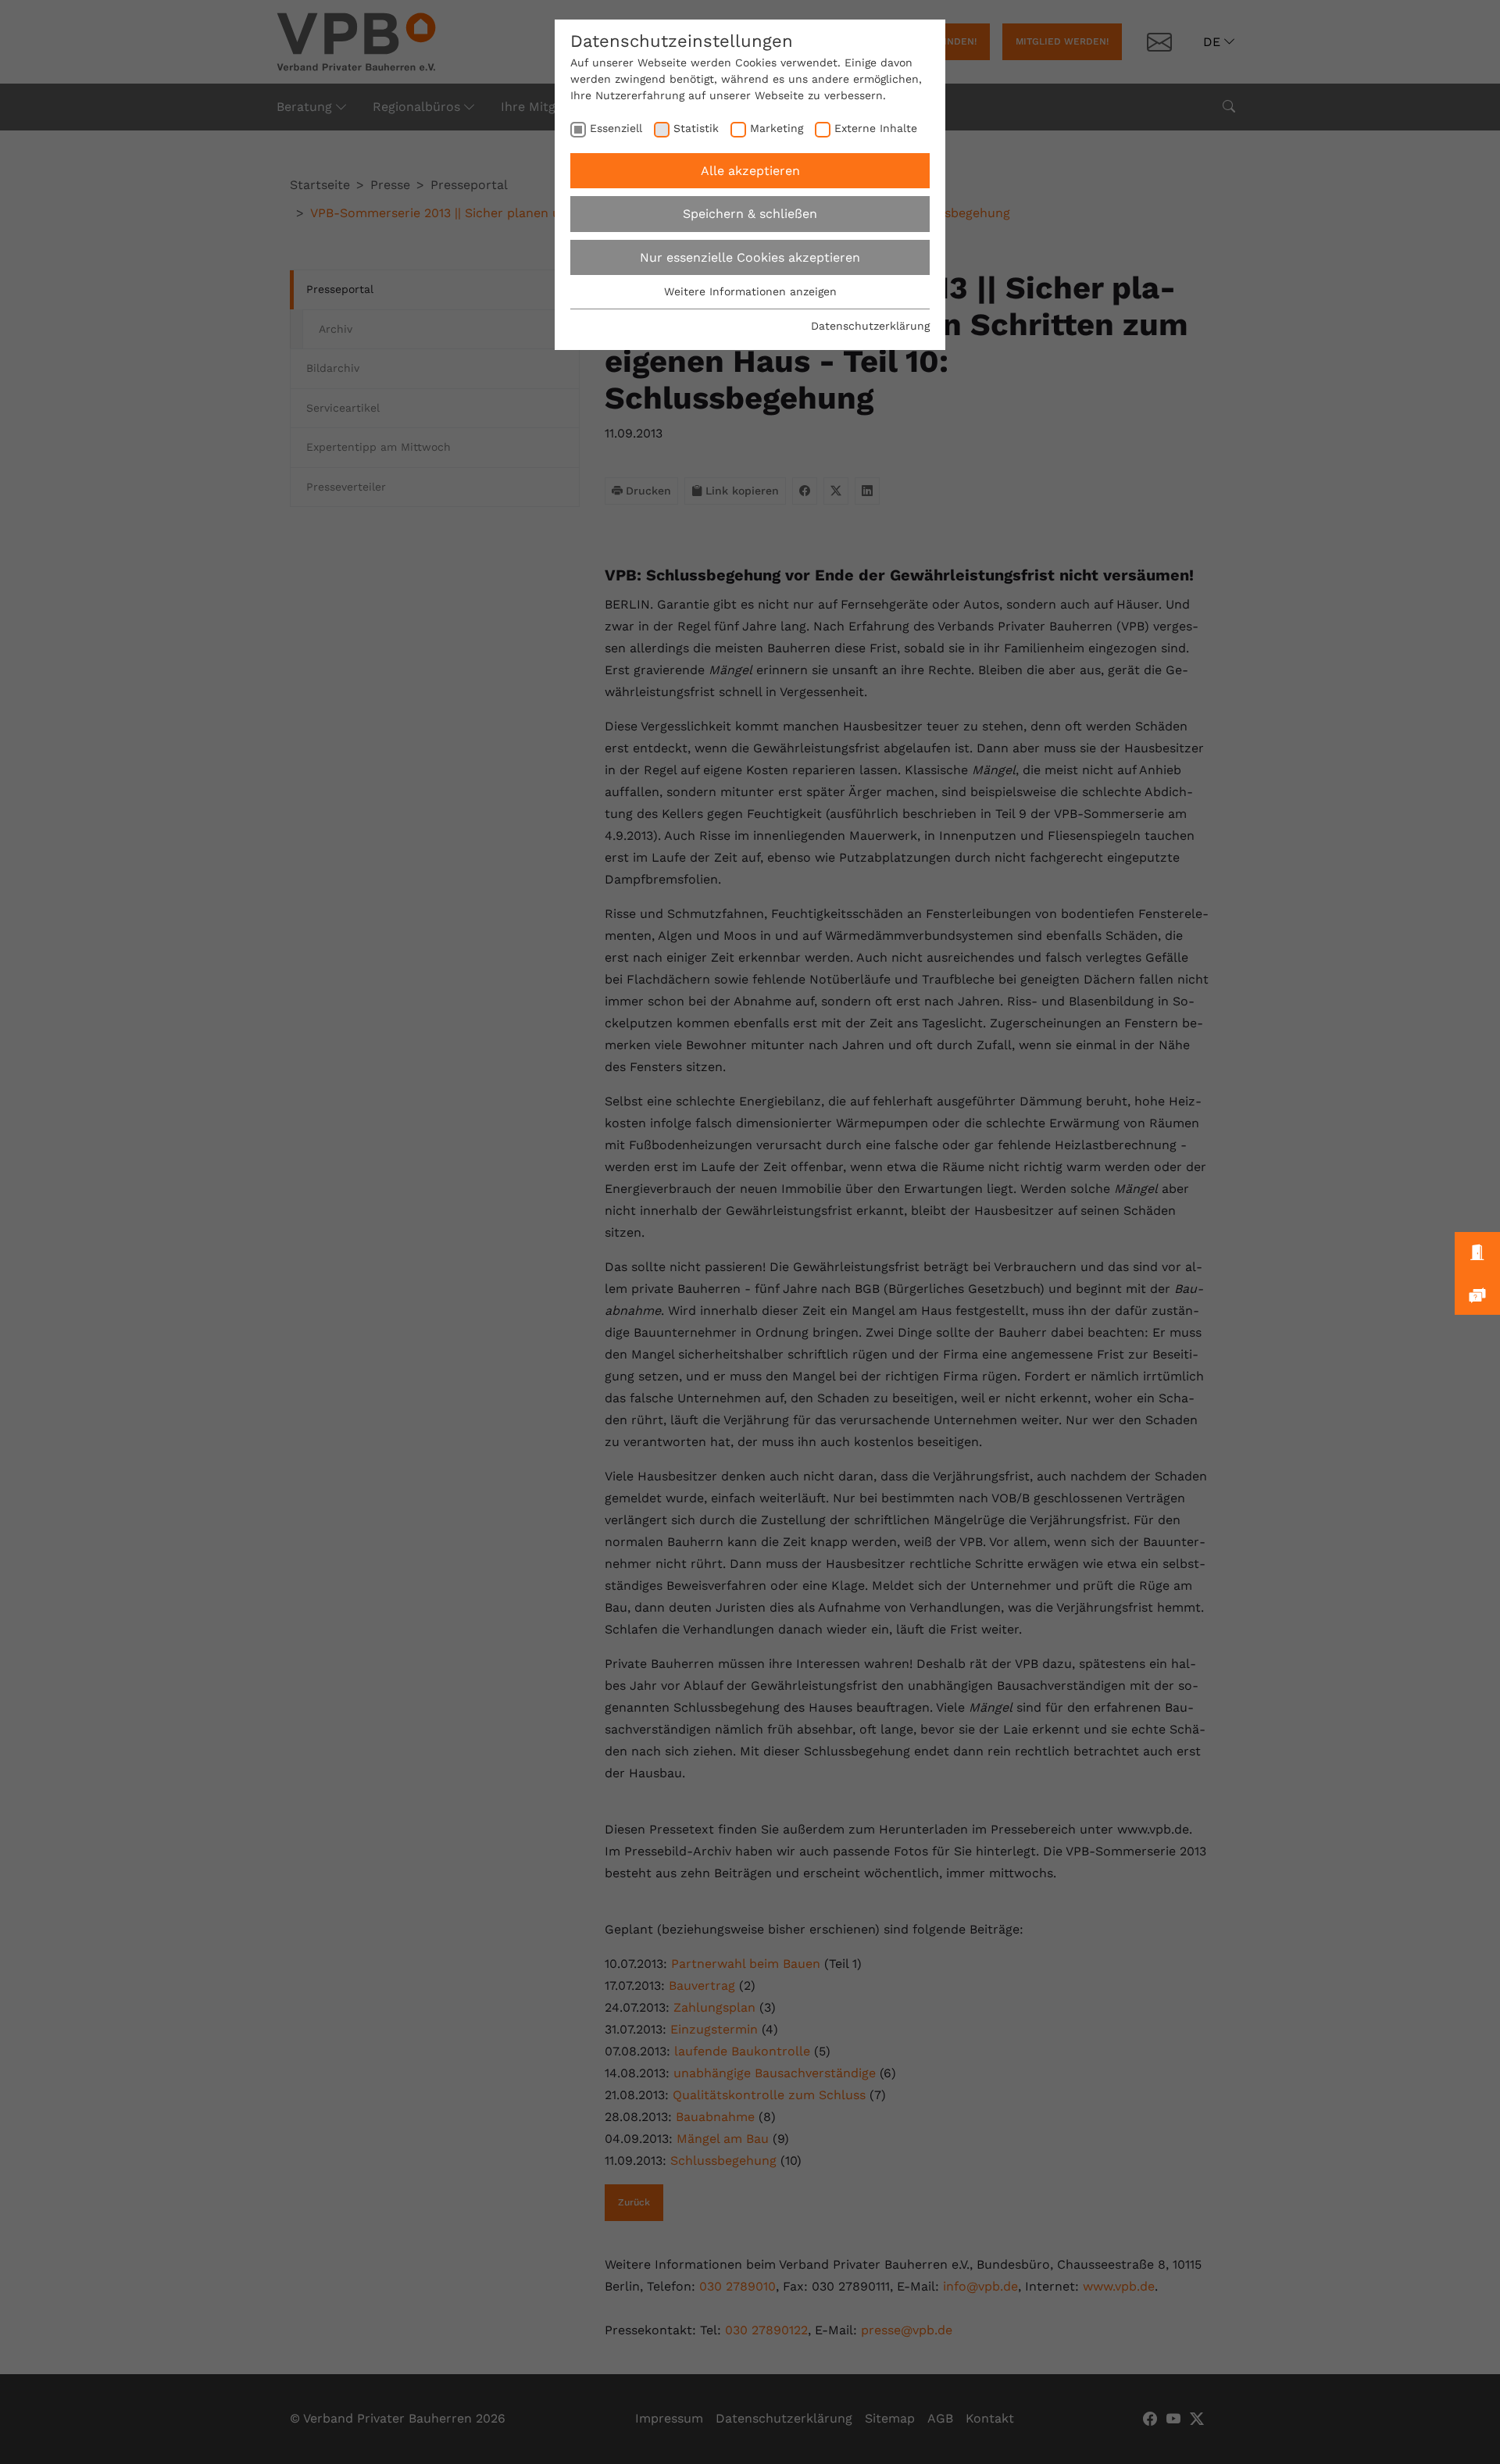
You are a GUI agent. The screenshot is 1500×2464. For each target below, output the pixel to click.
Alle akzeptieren (750, 171)
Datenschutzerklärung (870, 326)
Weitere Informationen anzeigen (750, 291)
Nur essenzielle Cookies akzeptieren (750, 257)
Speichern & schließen (750, 214)
